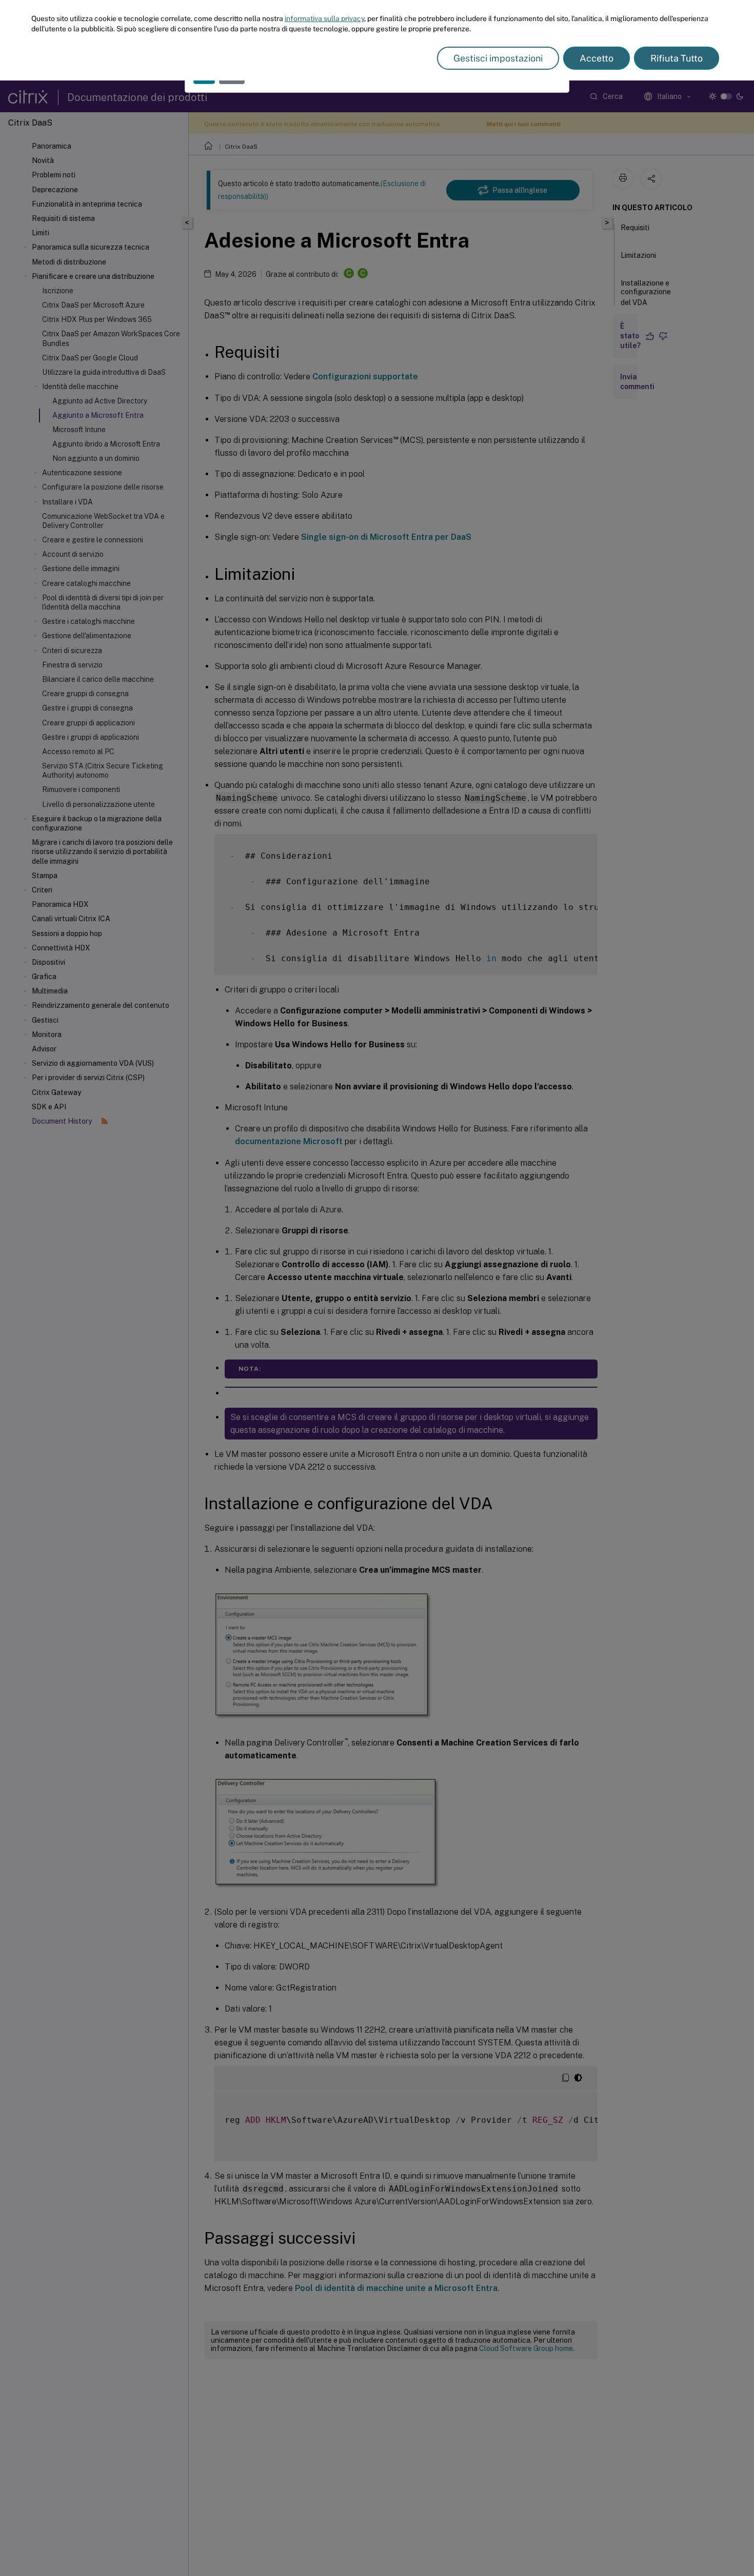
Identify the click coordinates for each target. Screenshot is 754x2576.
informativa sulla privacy (324, 18)
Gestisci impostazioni (498, 58)
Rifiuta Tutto (677, 58)
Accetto (597, 58)
